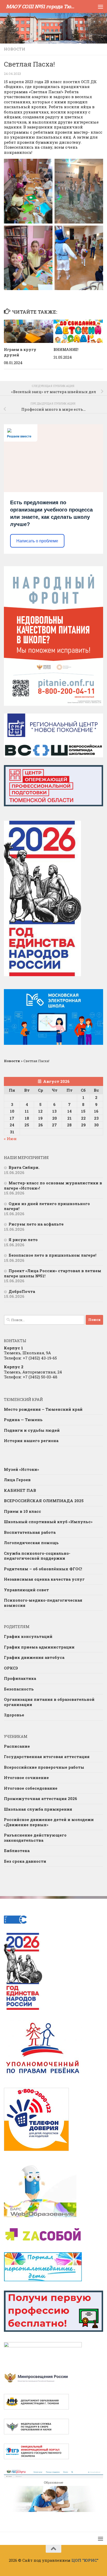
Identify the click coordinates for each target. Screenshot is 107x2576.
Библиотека (17, 1851)
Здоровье (14, 1715)
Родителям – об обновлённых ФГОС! (43, 1569)
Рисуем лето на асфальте (36, 1224)
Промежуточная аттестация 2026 (41, 1798)
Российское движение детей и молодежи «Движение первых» (49, 1822)
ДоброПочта (22, 1291)
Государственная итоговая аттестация (47, 1757)
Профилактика (20, 1678)
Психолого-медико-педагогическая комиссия (43, 1603)
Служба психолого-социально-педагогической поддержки (37, 1556)
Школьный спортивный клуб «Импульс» (48, 1522)
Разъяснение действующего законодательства (35, 1838)
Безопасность (19, 1689)
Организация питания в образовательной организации (49, 1702)
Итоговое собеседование (31, 1788)
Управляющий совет (26, 1590)
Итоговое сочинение (26, 1778)
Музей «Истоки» (21, 1469)
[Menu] (101, 6)
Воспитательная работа (30, 1532)
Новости (15, 49)
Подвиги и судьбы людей (32, 1430)
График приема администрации (39, 1647)
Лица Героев (17, 1480)
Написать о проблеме (37, 541)
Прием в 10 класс (22, 1511)
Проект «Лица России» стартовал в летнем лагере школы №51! (53, 1273)
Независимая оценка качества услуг (44, 1579)
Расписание (17, 1746)
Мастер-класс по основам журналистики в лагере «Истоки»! (53, 1185)
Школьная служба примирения (38, 1809)
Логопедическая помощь (31, 1543)
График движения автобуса (34, 1657)
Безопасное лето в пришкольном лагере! (52, 1255)
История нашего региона (31, 1441)
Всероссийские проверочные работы (44, 1767)
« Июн (10, 1139)
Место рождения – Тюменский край (43, 1409)
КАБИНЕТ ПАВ (20, 1490)
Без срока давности (25, 1861)
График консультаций (28, 1636)
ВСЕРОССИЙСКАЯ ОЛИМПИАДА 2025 (44, 1501)
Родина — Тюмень (23, 1420)
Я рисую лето (23, 1240)
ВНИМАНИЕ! (66, 350)
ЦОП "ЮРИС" (85, 2560)
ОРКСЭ (11, 1668)
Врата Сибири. (24, 1167)
